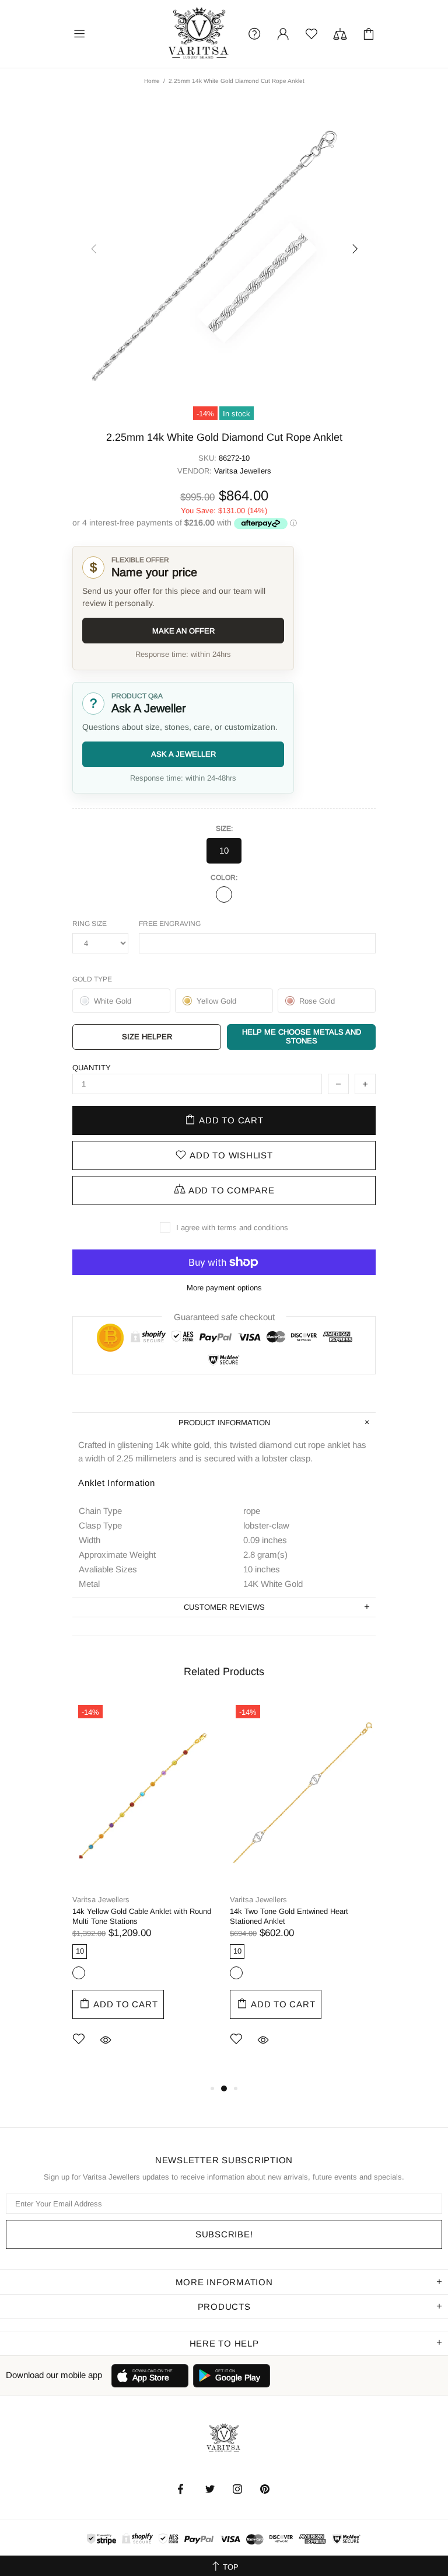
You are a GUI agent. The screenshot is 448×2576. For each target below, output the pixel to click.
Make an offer (183, 631)
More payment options (224, 1288)
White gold (224, 894)
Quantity (92, 1068)
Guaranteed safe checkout (224, 1316)
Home (152, 81)
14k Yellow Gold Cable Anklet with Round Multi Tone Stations (142, 1916)
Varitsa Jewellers (199, 34)
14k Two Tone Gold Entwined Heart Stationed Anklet (289, 1916)
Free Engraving (170, 924)
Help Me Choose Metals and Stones (302, 1036)
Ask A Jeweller (183, 754)
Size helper (147, 1037)
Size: (224, 829)
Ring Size (90, 924)
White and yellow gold (236, 1973)
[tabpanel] (145, 1890)
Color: (224, 878)
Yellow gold (79, 1973)
